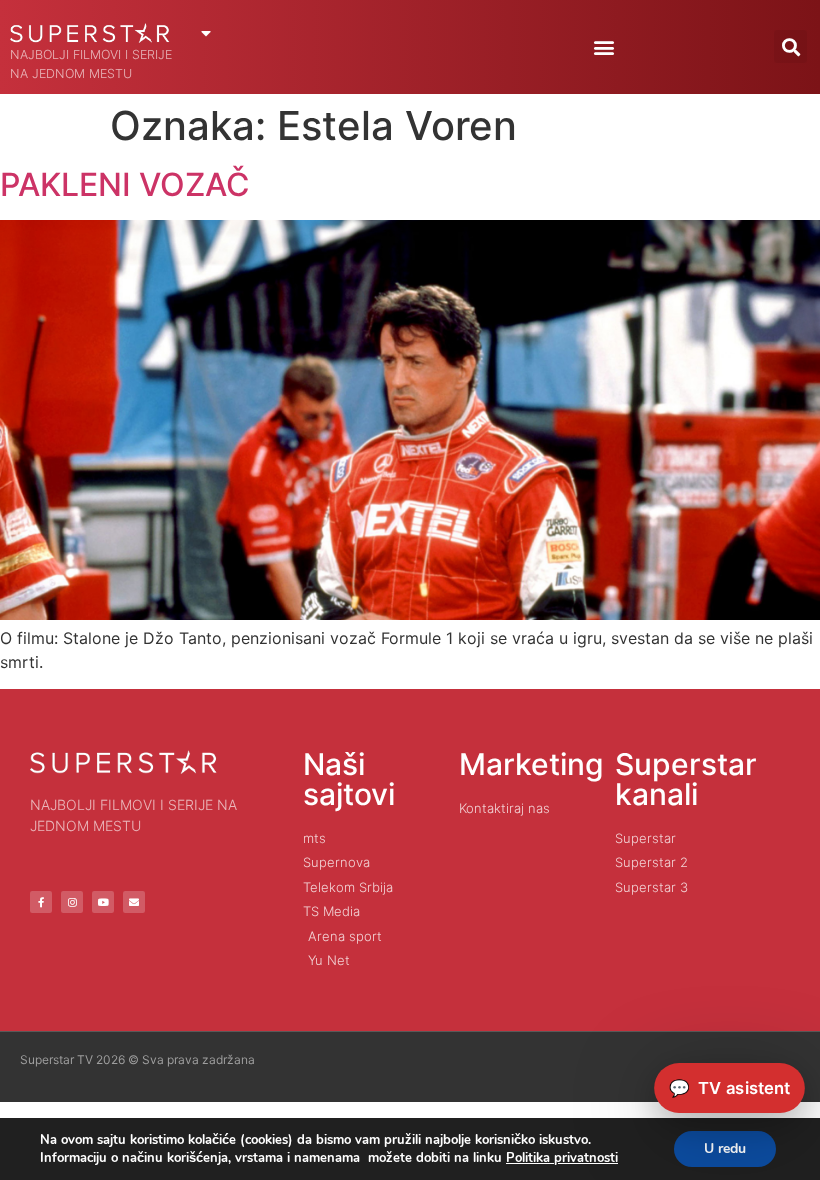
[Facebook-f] (41, 902)
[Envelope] (134, 902)
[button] (603, 46)
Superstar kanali (686, 779)
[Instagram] (72, 902)
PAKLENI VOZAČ (125, 184)
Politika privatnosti (562, 1158)
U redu (725, 1148)
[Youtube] (103, 902)
